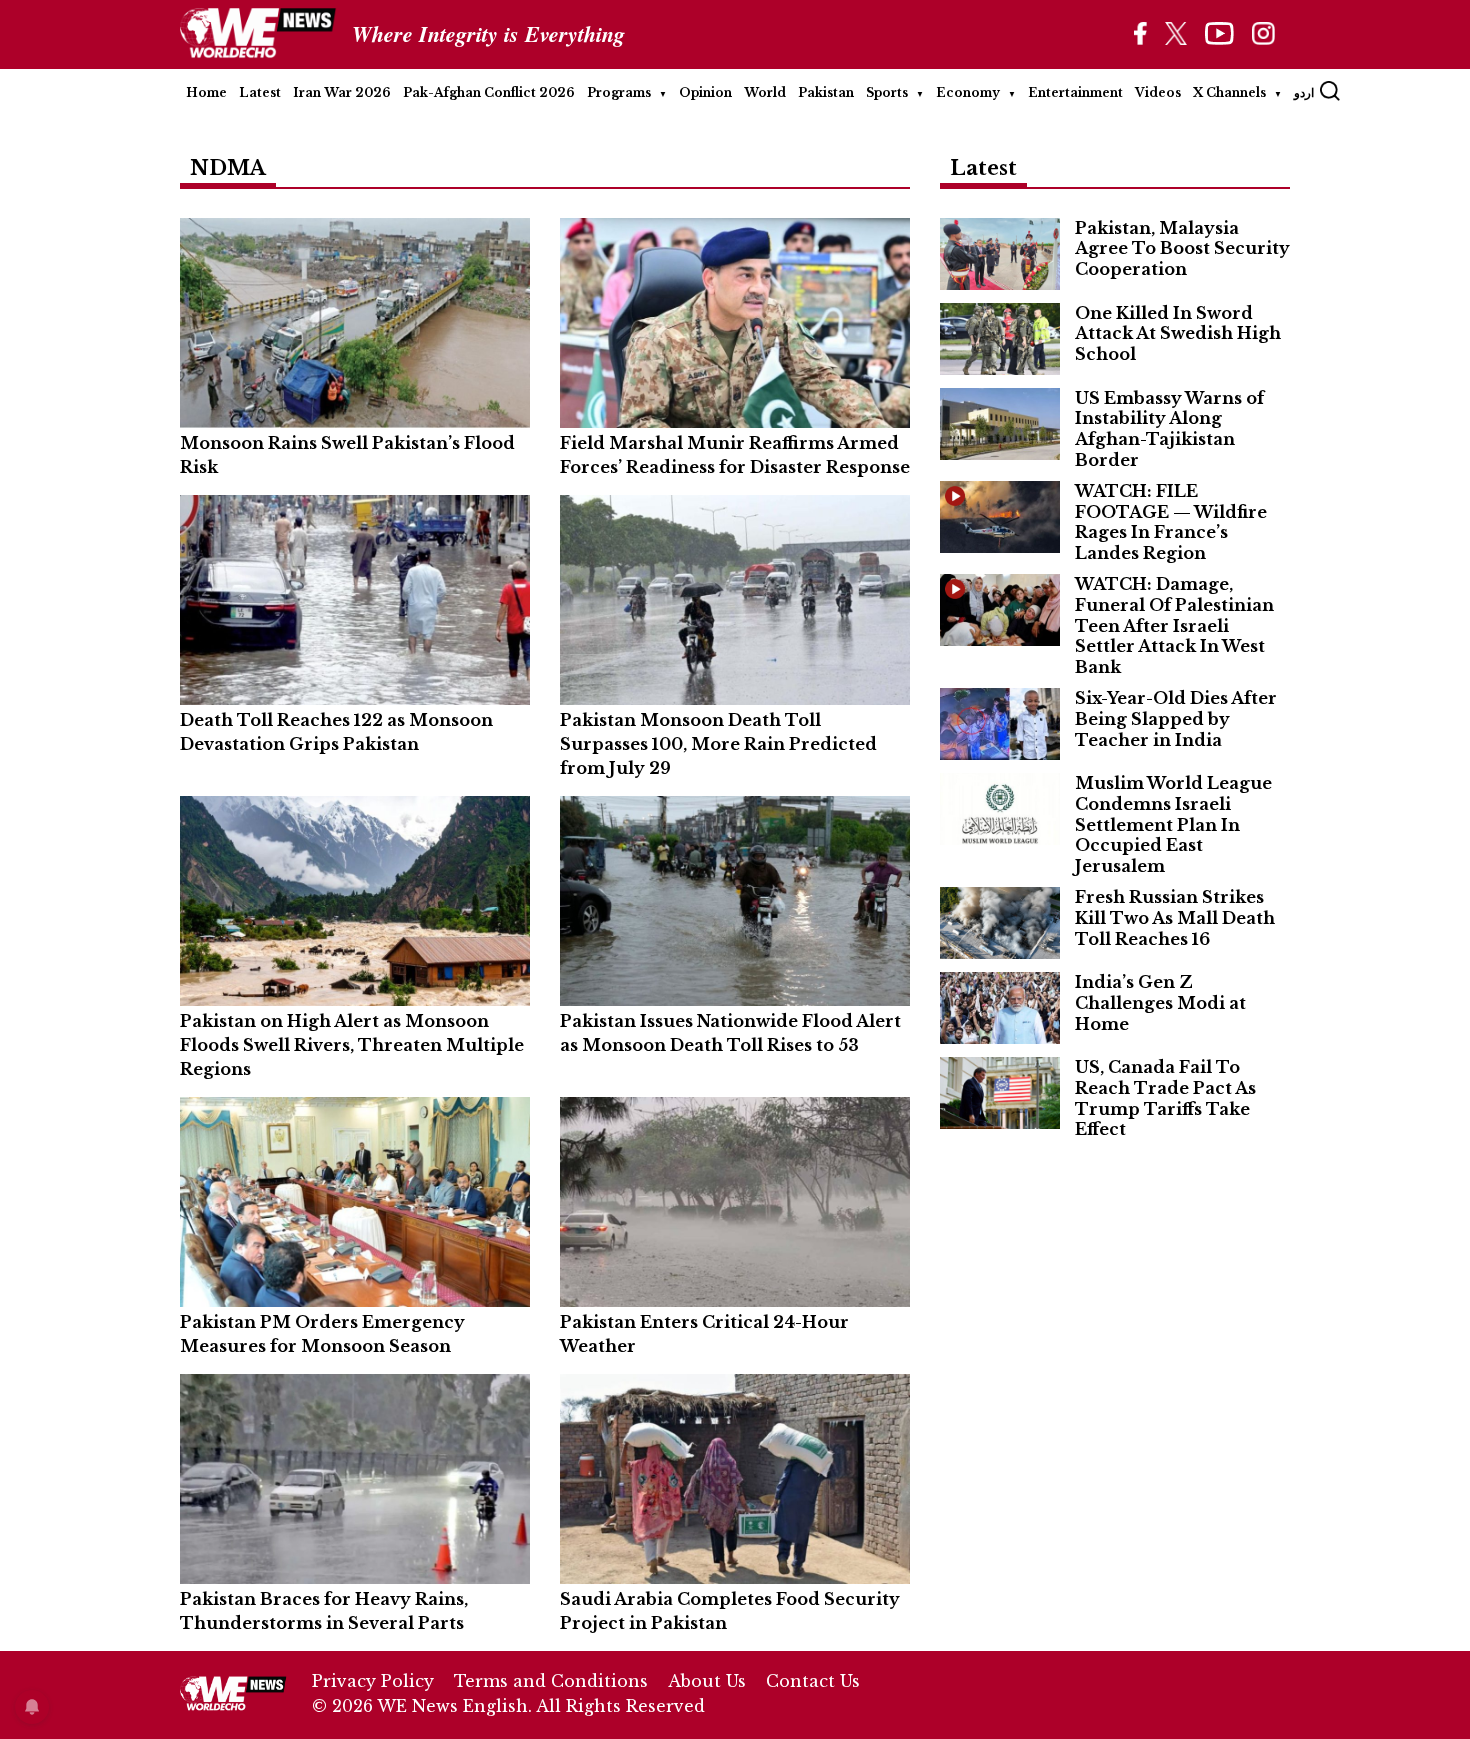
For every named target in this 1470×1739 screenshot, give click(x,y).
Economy (968, 92)
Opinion (705, 92)
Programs (619, 92)
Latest (260, 92)
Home (206, 92)
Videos (1158, 92)
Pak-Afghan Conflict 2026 (489, 92)
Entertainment (1075, 92)
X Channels (1229, 92)
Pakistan (826, 92)
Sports (887, 92)
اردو (1304, 92)
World (765, 92)
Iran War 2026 (342, 92)
